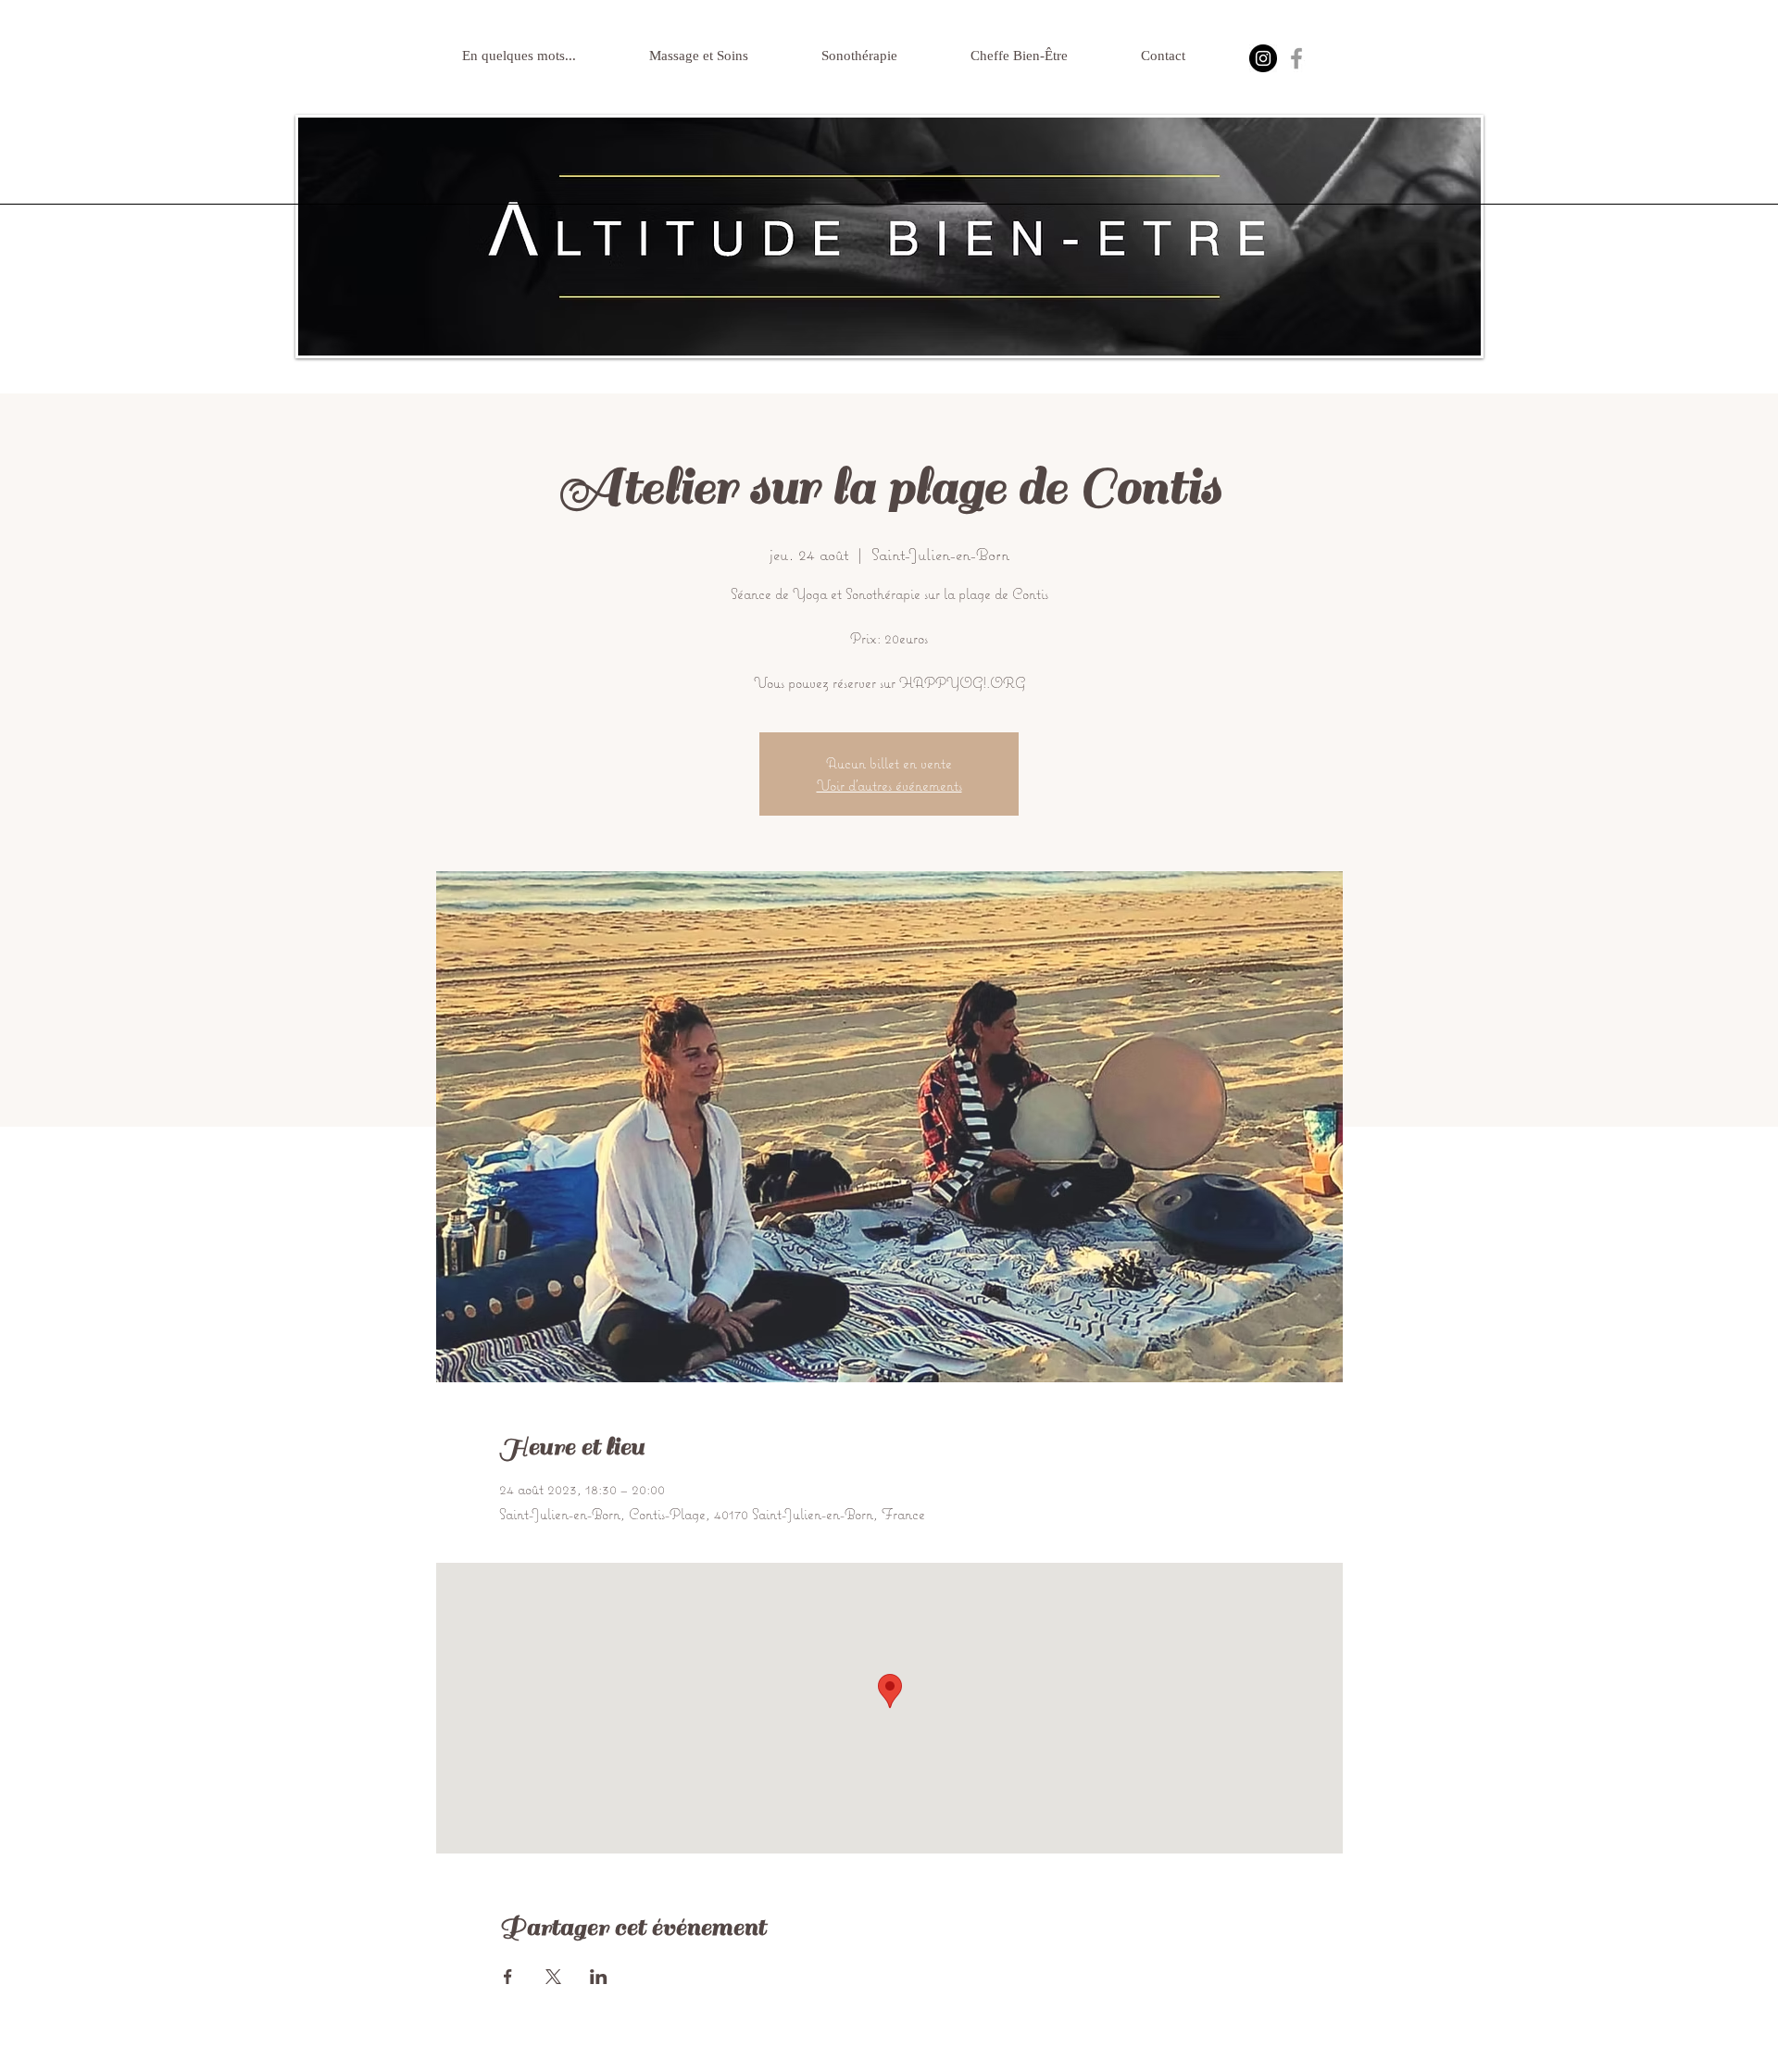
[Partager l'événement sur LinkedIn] (599, 1977)
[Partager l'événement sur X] (553, 1977)
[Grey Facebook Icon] (1296, 58)
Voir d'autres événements (889, 785)
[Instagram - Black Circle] (1263, 58)
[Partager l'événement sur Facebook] (508, 1977)
